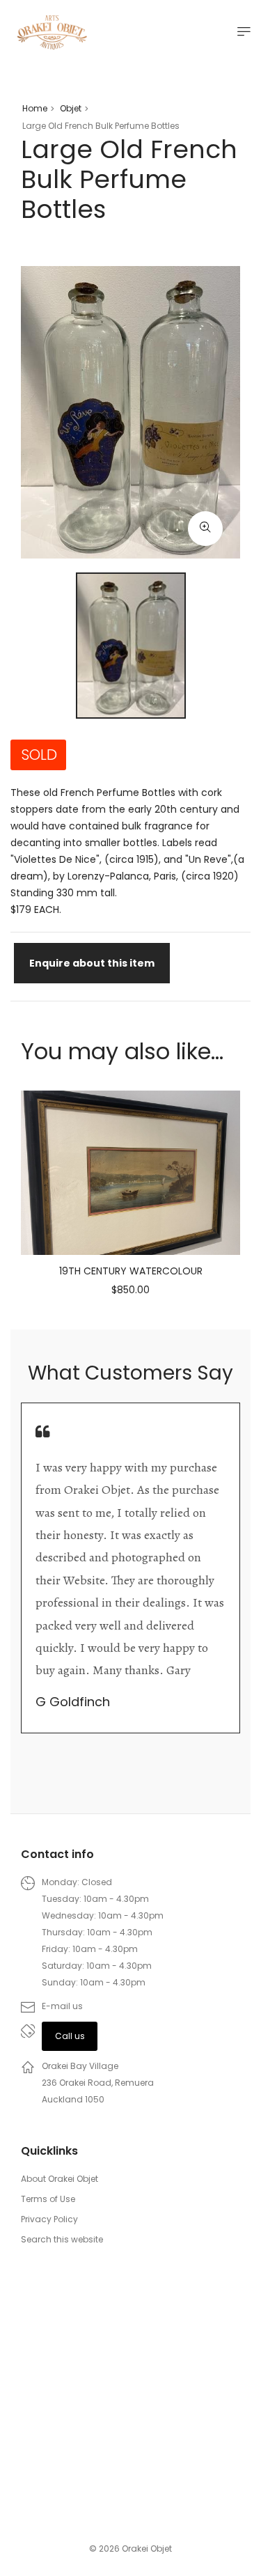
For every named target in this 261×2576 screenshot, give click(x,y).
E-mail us (62, 2006)
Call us (70, 2036)
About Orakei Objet (60, 2179)
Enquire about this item (92, 963)
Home (35, 108)
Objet (71, 108)
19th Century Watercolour (131, 1271)
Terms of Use (48, 2199)
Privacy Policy (49, 2219)
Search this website (62, 2239)
